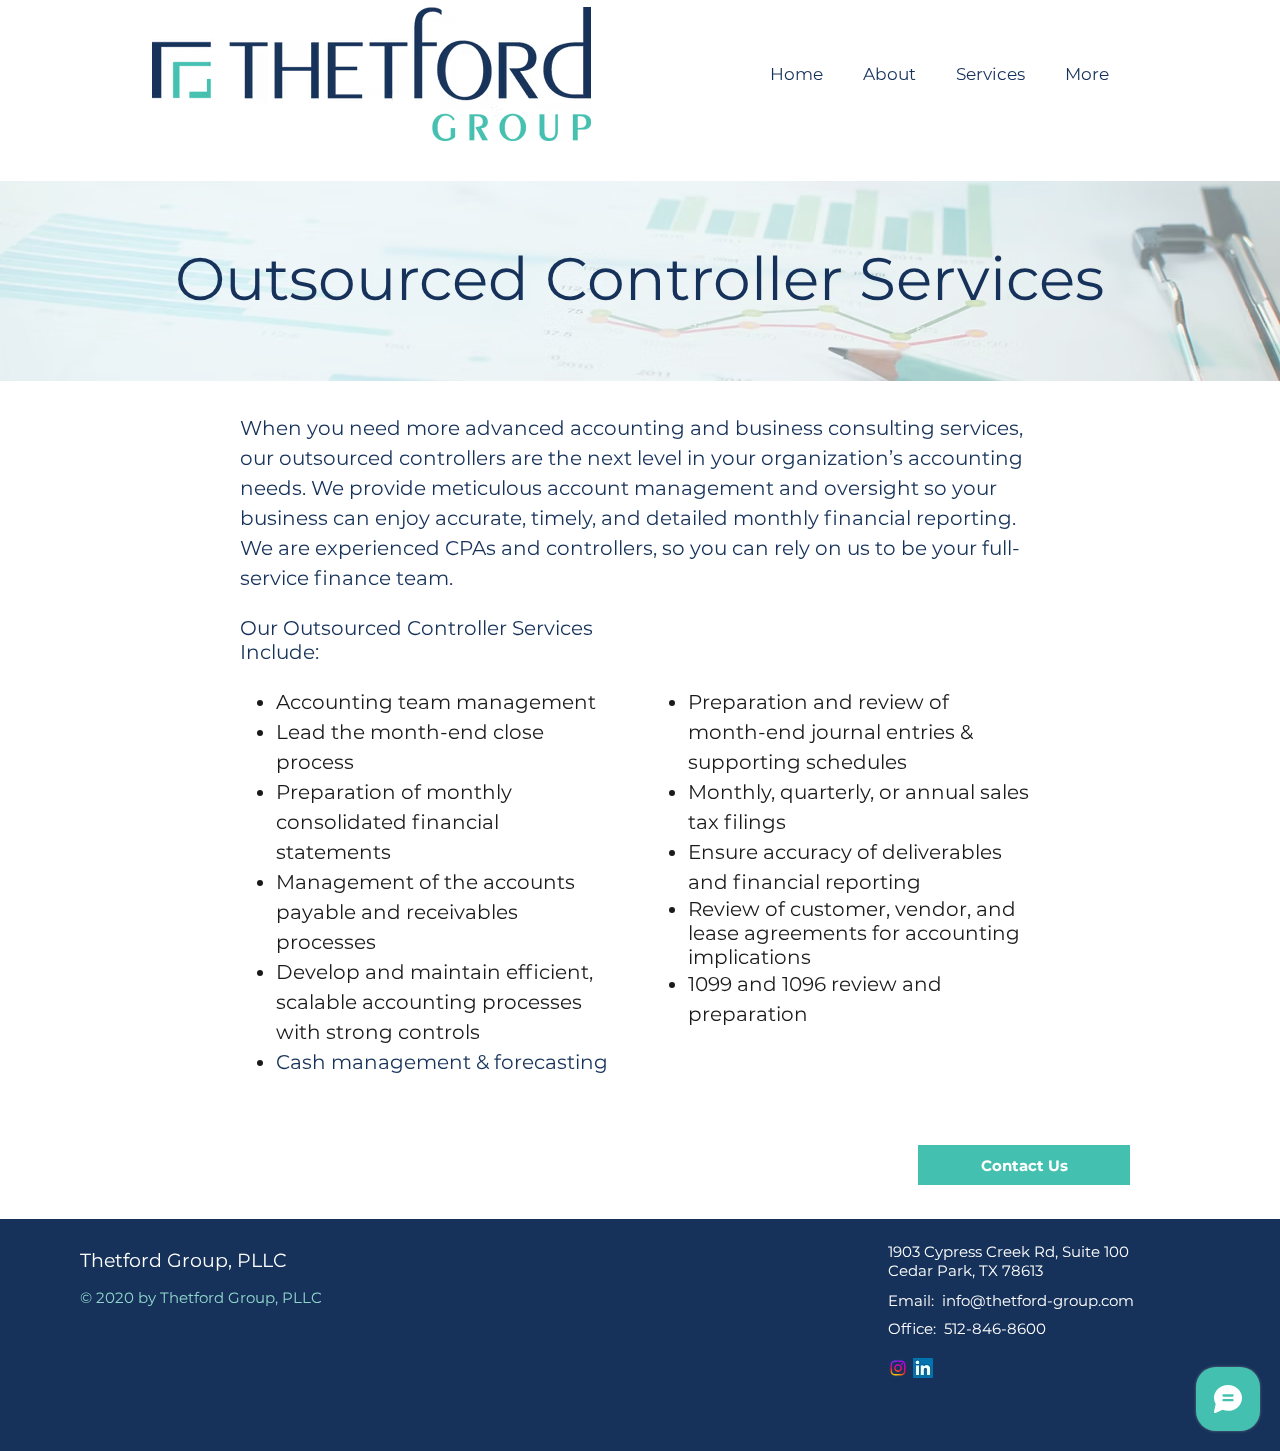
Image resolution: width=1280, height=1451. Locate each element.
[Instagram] (898, 1368)
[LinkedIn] (923, 1368)
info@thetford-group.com (1038, 1300)
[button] (990, 74)
